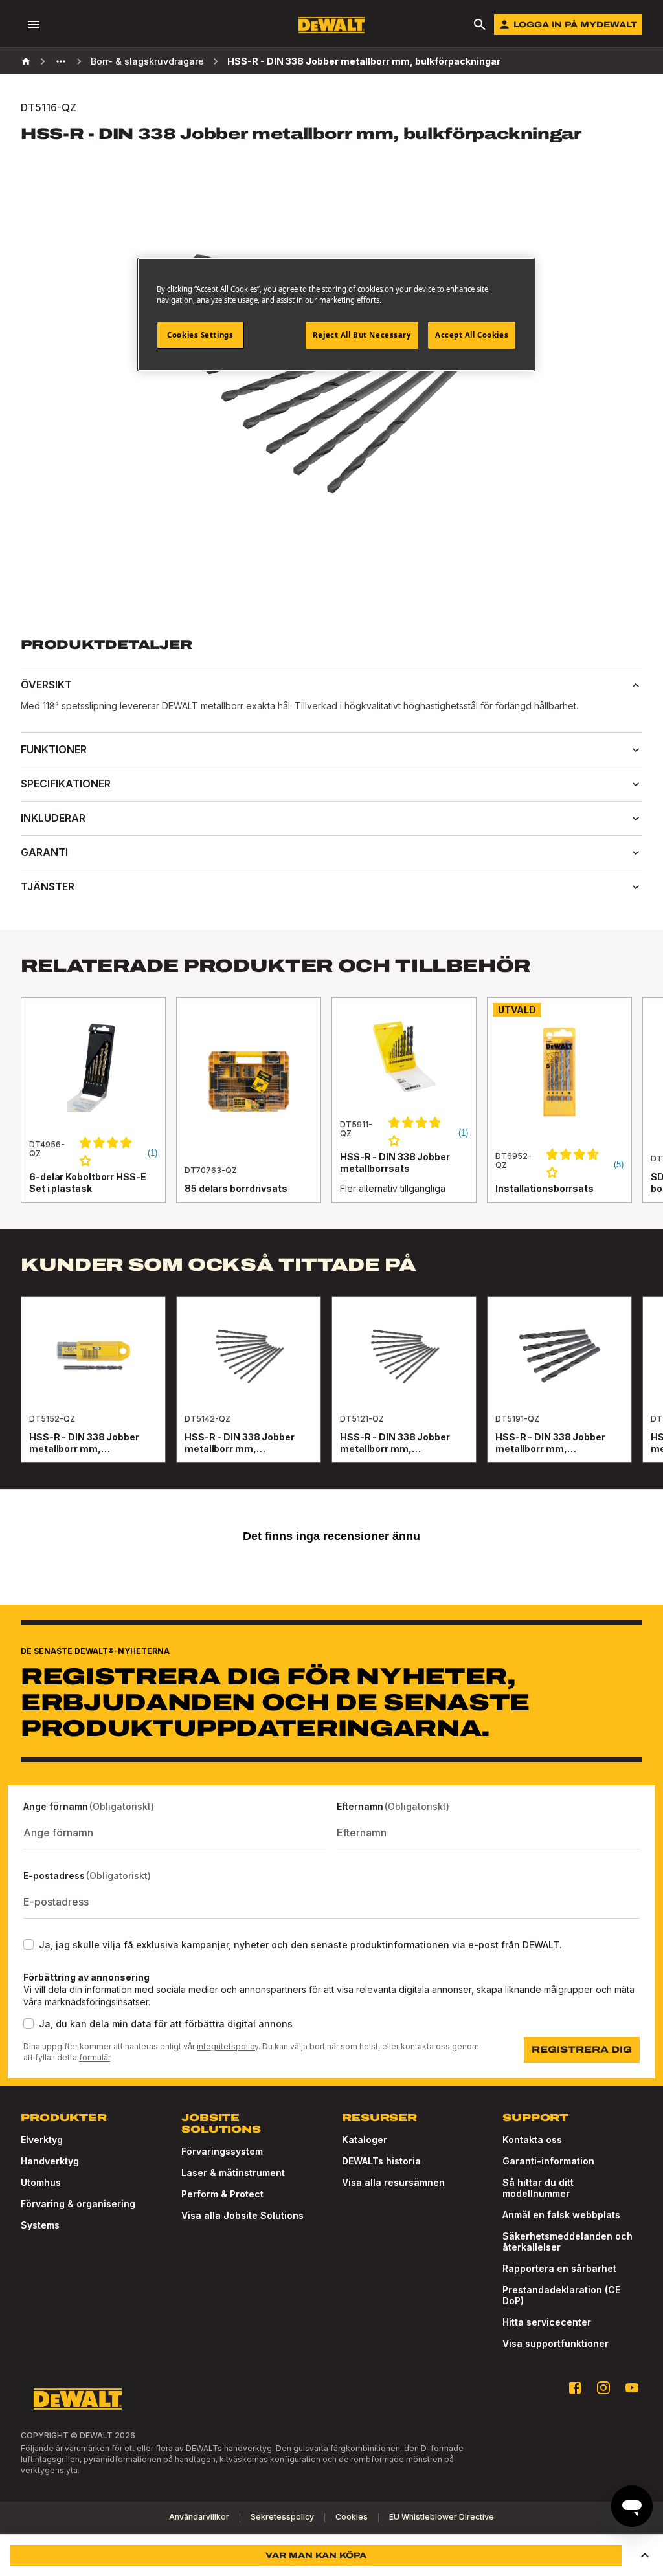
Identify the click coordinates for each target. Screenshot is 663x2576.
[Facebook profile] (575, 2388)
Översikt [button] (46, 685)
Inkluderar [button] (53, 818)
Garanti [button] (44, 852)
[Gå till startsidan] (331, 25)
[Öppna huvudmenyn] (34, 25)
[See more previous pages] (61, 61)
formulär (95, 2057)
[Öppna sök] (480, 25)
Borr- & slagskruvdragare (147, 61)
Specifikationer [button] (66, 784)
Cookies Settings (200, 335)
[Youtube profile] (632, 2388)
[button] (645, 2555)
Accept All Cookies (472, 335)
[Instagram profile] (603, 2388)
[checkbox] (28, 1944)
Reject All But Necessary (362, 335)
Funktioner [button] (54, 749)
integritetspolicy (228, 2046)
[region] (331, 1113)
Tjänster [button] (48, 886)
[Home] (26, 61)
